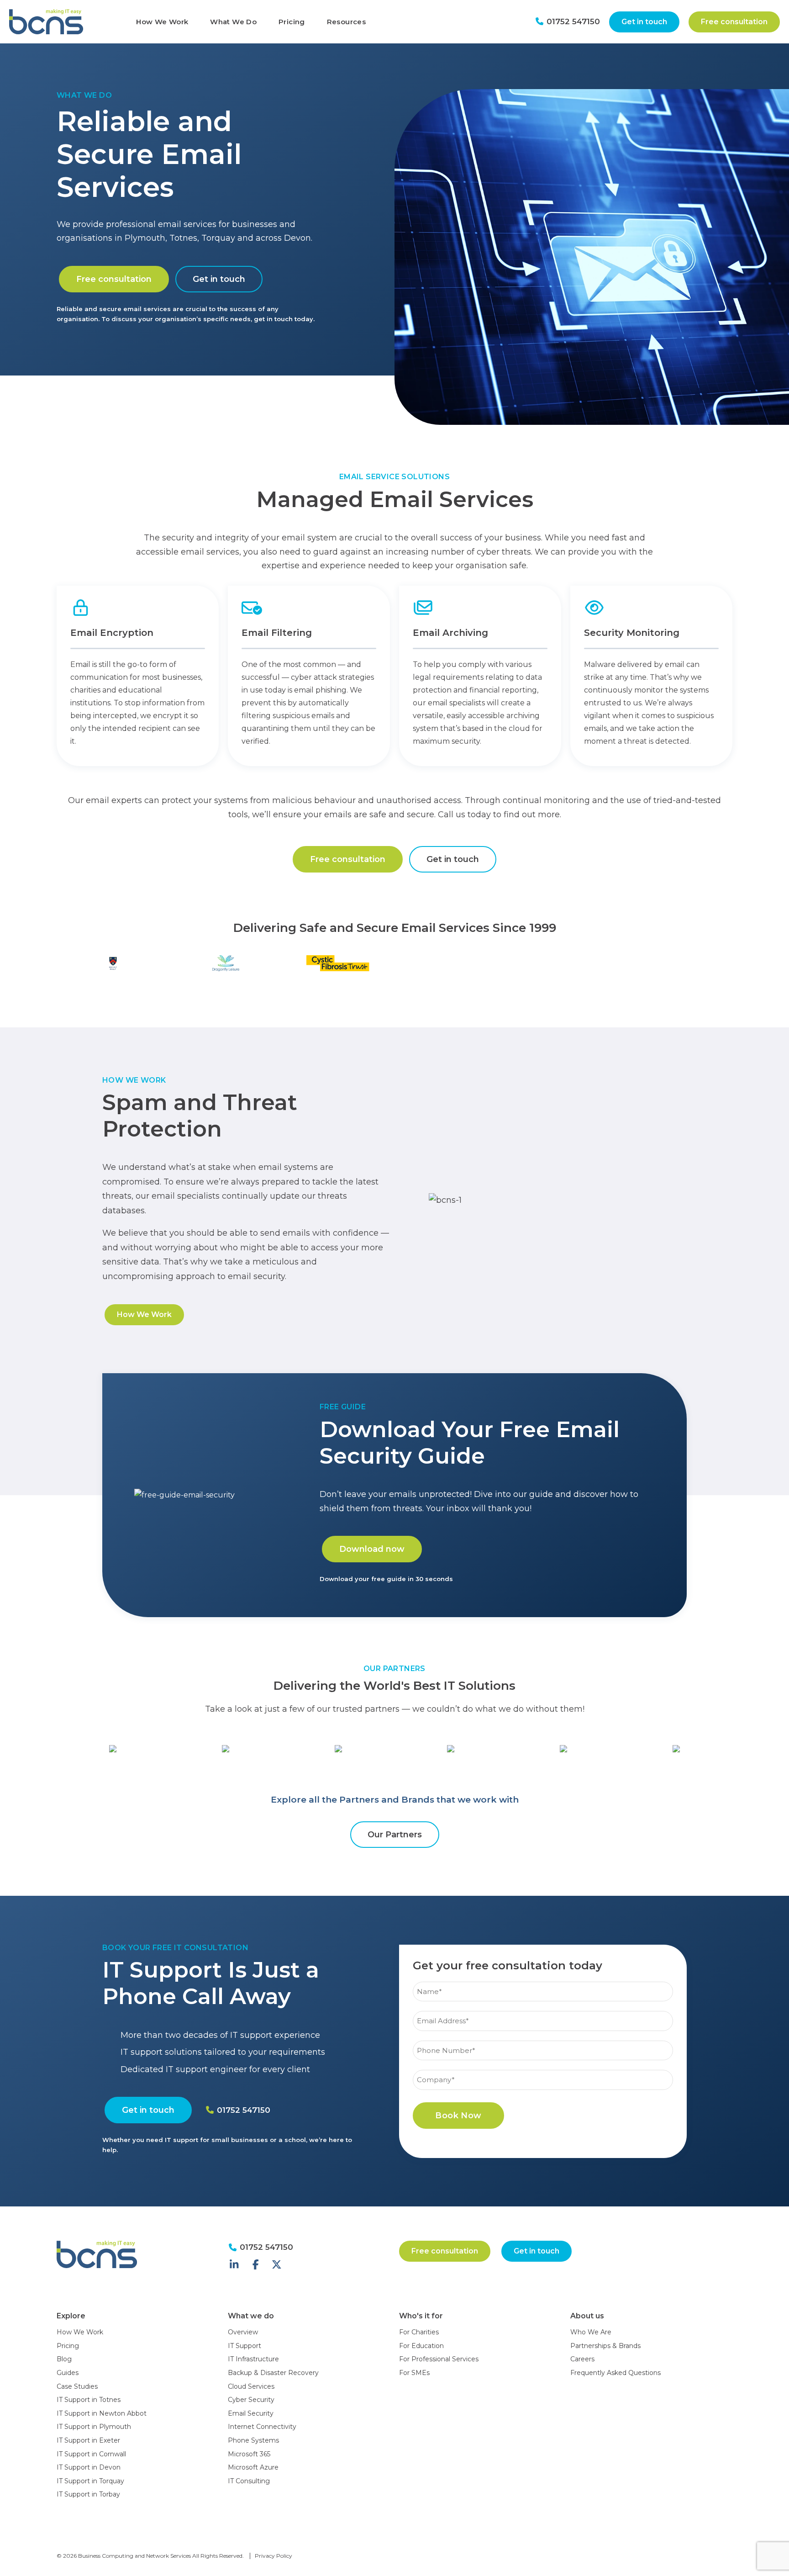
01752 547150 (572, 21)
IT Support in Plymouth (94, 2427)
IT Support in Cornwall (91, 2454)
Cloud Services (251, 2386)
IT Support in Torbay (88, 2494)
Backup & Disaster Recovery (273, 2373)
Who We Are (591, 2332)
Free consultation (734, 22)
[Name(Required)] (543, 1981)
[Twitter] (277, 2265)
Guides (68, 2373)
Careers (582, 2359)
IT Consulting (249, 2481)
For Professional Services (439, 2359)
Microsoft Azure (253, 2467)
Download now (372, 1549)
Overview (243, 2332)
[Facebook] (256, 2265)
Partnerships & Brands (605, 2346)
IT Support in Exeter (88, 2440)
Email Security (251, 2413)
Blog (64, 2359)
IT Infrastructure (253, 2359)
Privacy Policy (274, 2556)
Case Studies (77, 2386)
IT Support (245, 2346)
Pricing (292, 22)
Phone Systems (253, 2440)
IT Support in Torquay (90, 2481)
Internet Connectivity (262, 2427)
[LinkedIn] (234, 2265)
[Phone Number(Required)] (543, 2039)
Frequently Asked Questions (615, 2373)
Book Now (458, 2116)
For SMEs (414, 2373)
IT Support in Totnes (89, 2400)
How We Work (162, 22)
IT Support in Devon (89, 2467)
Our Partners (395, 1835)
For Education (421, 2346)
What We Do (233, 22)
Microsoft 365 (249, 2454)
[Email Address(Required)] (543, 2010)
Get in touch (644, 22)
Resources (346, 22)
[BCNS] (63, 22)
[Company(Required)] (543, 2069)
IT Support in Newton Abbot (102, 2413)
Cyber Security (251, 2400)
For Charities (419, 2332)
